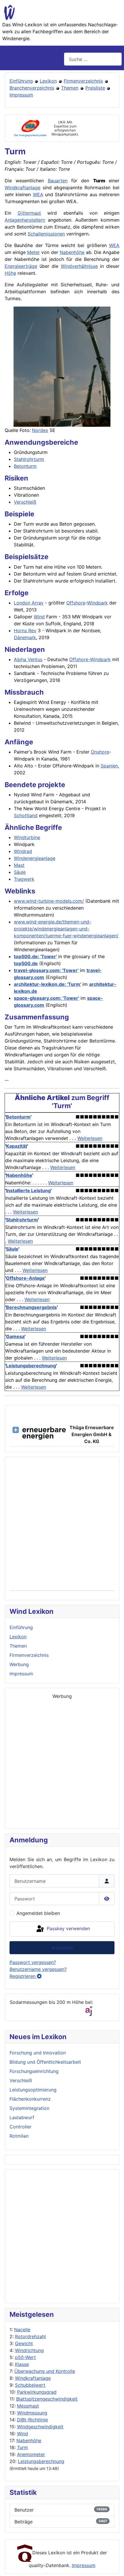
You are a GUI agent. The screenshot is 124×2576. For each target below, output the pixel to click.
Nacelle (22, 2330)
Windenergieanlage (35, 858)
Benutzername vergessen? (38, 1969)
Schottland (26, 815)
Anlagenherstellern (25, 220)
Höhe (10, 273)
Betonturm (25, 466)
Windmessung (32, 2413)
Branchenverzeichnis (32, 88)
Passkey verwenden (68, 1928)
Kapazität (17, 1146)
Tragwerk (24, 879)
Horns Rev (25, 630)
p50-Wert (25, 2357)
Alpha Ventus (28, 659)
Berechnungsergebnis (31, 1307)
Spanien (109, 766)
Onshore (100, 752)
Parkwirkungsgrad (37, 2392)
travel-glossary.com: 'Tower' (46, 970)
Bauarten (58, 181)
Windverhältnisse (79, 266)
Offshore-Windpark (90, 659)
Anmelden (62, 1948)
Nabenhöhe (29, 2440)
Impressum (21, 95)
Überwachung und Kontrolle (45, 2371)
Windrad (23, 851)
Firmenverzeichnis (83, 81)
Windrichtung (29, 2350)
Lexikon (48, 81)
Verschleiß (25, 502)
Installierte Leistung (28, 1190)
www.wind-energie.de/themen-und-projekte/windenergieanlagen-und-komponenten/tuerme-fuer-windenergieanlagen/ (66, 929)
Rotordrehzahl (30, 2336)
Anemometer (31, 2454)
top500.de (26, 963)
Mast (19, 865)
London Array (29, 603)
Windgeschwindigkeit (40, 2427)
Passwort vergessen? (33, 1962)
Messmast (28, 2406)
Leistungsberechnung (41, 2461)
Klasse (22, 2364)
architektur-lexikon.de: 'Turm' (47, 984)
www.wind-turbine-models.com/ (49, 901)
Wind (22, 2434)
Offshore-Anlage (25, 1278)
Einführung (21, 81)
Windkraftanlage (33, 2378)
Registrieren (23, 1976)
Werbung (19, 1664)
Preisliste (95, 88)
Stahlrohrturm (29, 459)
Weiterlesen (90, 1138)
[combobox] (93, 59)
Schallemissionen (46, 234)
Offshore (76, 603)
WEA (38, 194)
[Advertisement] (62, 2236)
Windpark (97, 603)
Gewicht (24, 2343)
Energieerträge (21, 266)
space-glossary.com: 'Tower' (46, 998)
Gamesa (15, 1336)
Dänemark (25, 637)
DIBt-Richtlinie (32, 2420)
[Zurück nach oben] (114, 2565)
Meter (33, 252)
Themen (70, 88)
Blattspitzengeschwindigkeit (47, 2399)
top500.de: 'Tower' (35, 956)
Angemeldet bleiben (38, 1913)
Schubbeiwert (30, 2385)
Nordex (40, 430)
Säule (20, 872)
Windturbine (27, 837)
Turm (22, 2447)
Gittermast (29, 213)
